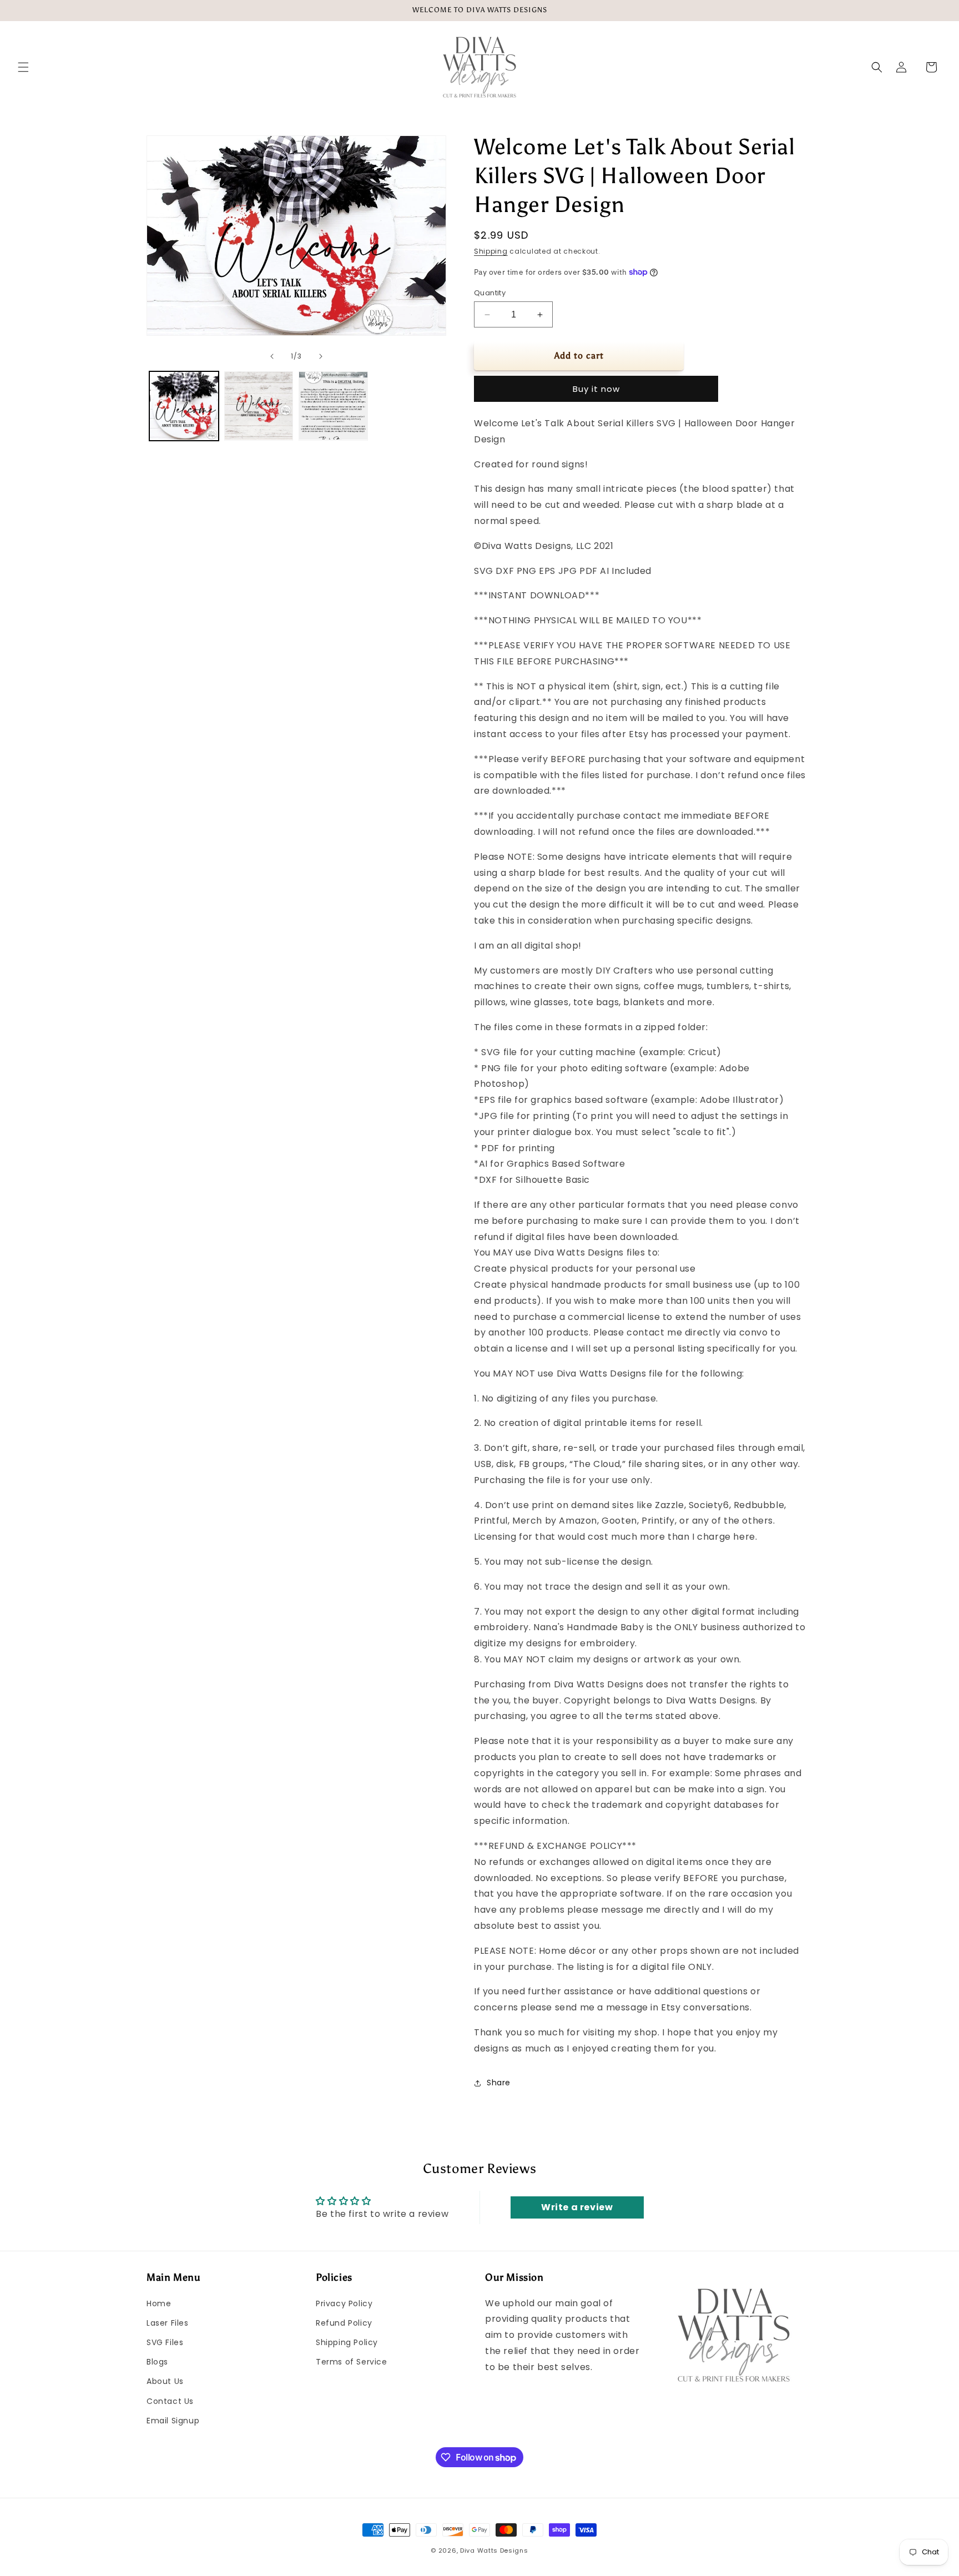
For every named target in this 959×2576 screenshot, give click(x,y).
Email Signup (173, 2421)
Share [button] (499, 2083)
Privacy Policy (344, 2303)
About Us (165, 2381)
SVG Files (165, 2342)
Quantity (490, 293)
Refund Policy (344, 2323)
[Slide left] (272, 356)
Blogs (157, 2362)
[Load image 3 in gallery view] (333, 406)
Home (159, 2303)
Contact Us (170, 2401)
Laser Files (168, 2323)
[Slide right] (321, 356)
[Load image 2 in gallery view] (259, 406)
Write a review (577, 2207)
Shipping (491, 251)
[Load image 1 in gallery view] (184, 406)
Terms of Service (352, 2362)
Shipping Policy (347, 2342)
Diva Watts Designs (494, 2550)
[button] (23, 67)
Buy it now (596, 389)
